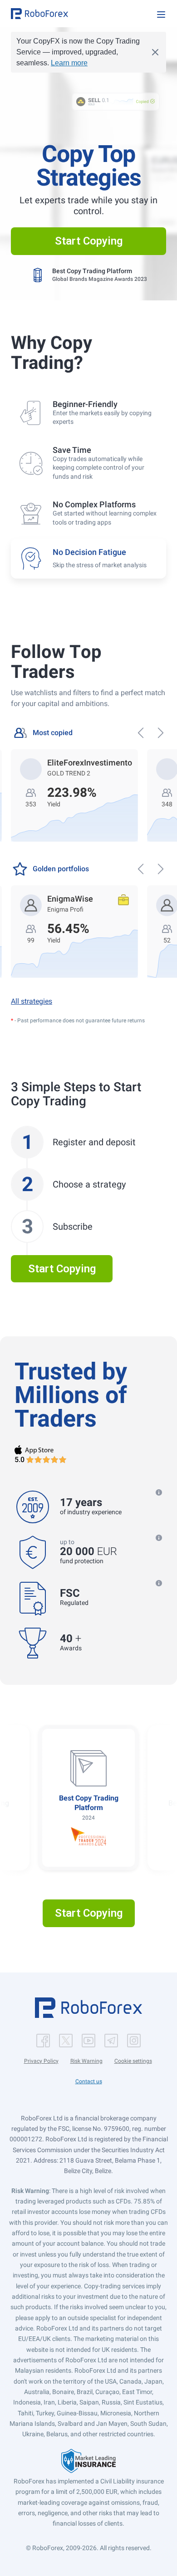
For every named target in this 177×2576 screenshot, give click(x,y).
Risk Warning (86, 2061)
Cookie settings (133, 2061)
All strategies (32, 1001)
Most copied (53, 733)
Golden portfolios (61, 869)
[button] (39, 14)
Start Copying (89, 241)
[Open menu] (161, 15)
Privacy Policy (41, 2061)
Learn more (69, 63)
